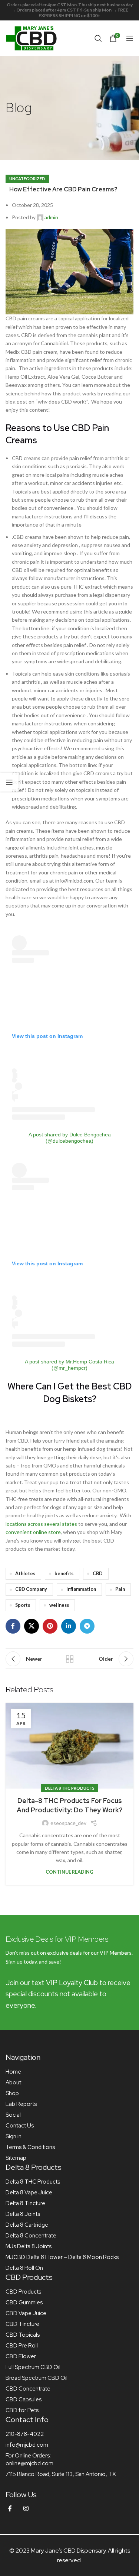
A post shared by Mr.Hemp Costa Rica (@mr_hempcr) (69, 1365)
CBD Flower (21, 2356)
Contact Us (20, 2126)
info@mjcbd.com (27, 2445)
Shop (12, 2093)
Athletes (25, 1574)
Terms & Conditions (30, 2147)
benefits (64, 1574)
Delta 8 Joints (23, 2214)
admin (51, 217)
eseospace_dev (68, 1823)
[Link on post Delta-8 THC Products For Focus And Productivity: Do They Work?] (69, 1746)
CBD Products (23, 2292)
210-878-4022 (25, 2434)
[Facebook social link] (13, 1626)
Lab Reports (21, 2104)
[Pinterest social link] (50, 1626)
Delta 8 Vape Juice (29, 2192)
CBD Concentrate (28, 2389)
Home (13, 2072)
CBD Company (31, 1589)
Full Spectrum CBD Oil (33, 2367)
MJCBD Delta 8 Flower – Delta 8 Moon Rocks (62, 2257)
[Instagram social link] (26, 2509)
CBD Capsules (24, 2399)
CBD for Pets (22, 2410)
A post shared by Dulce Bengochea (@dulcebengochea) (70, 1138)
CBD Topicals (23, 2335)
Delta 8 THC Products (70, 1788)
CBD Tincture (22, 2324)
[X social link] (32, 1626)
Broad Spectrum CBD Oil (37, 2378)
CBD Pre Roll (22, 2346)
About (13, 2083)
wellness (59, 1605)
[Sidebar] (9, 782)
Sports (23, 1605)
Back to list (70, 1659)
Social (13, 2115)
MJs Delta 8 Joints (29, 2246)
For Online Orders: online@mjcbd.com (29, 2460)
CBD (98, 1574)
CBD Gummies (24, 2302)
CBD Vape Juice (26, 2313)
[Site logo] (32, 37)
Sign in (14, 2136)
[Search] (98, 38)
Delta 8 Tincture (25, 2203)
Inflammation (81, 1589)
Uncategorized (27, 179)
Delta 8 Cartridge (27, 2225)
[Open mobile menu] (130, 38)
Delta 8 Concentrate (31, 2236)
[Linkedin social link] (69, 1626)
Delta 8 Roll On (24, 2268)
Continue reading (69, 1872)
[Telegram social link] (87, 1626)
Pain (120, 1589)
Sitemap (16, 2158)
